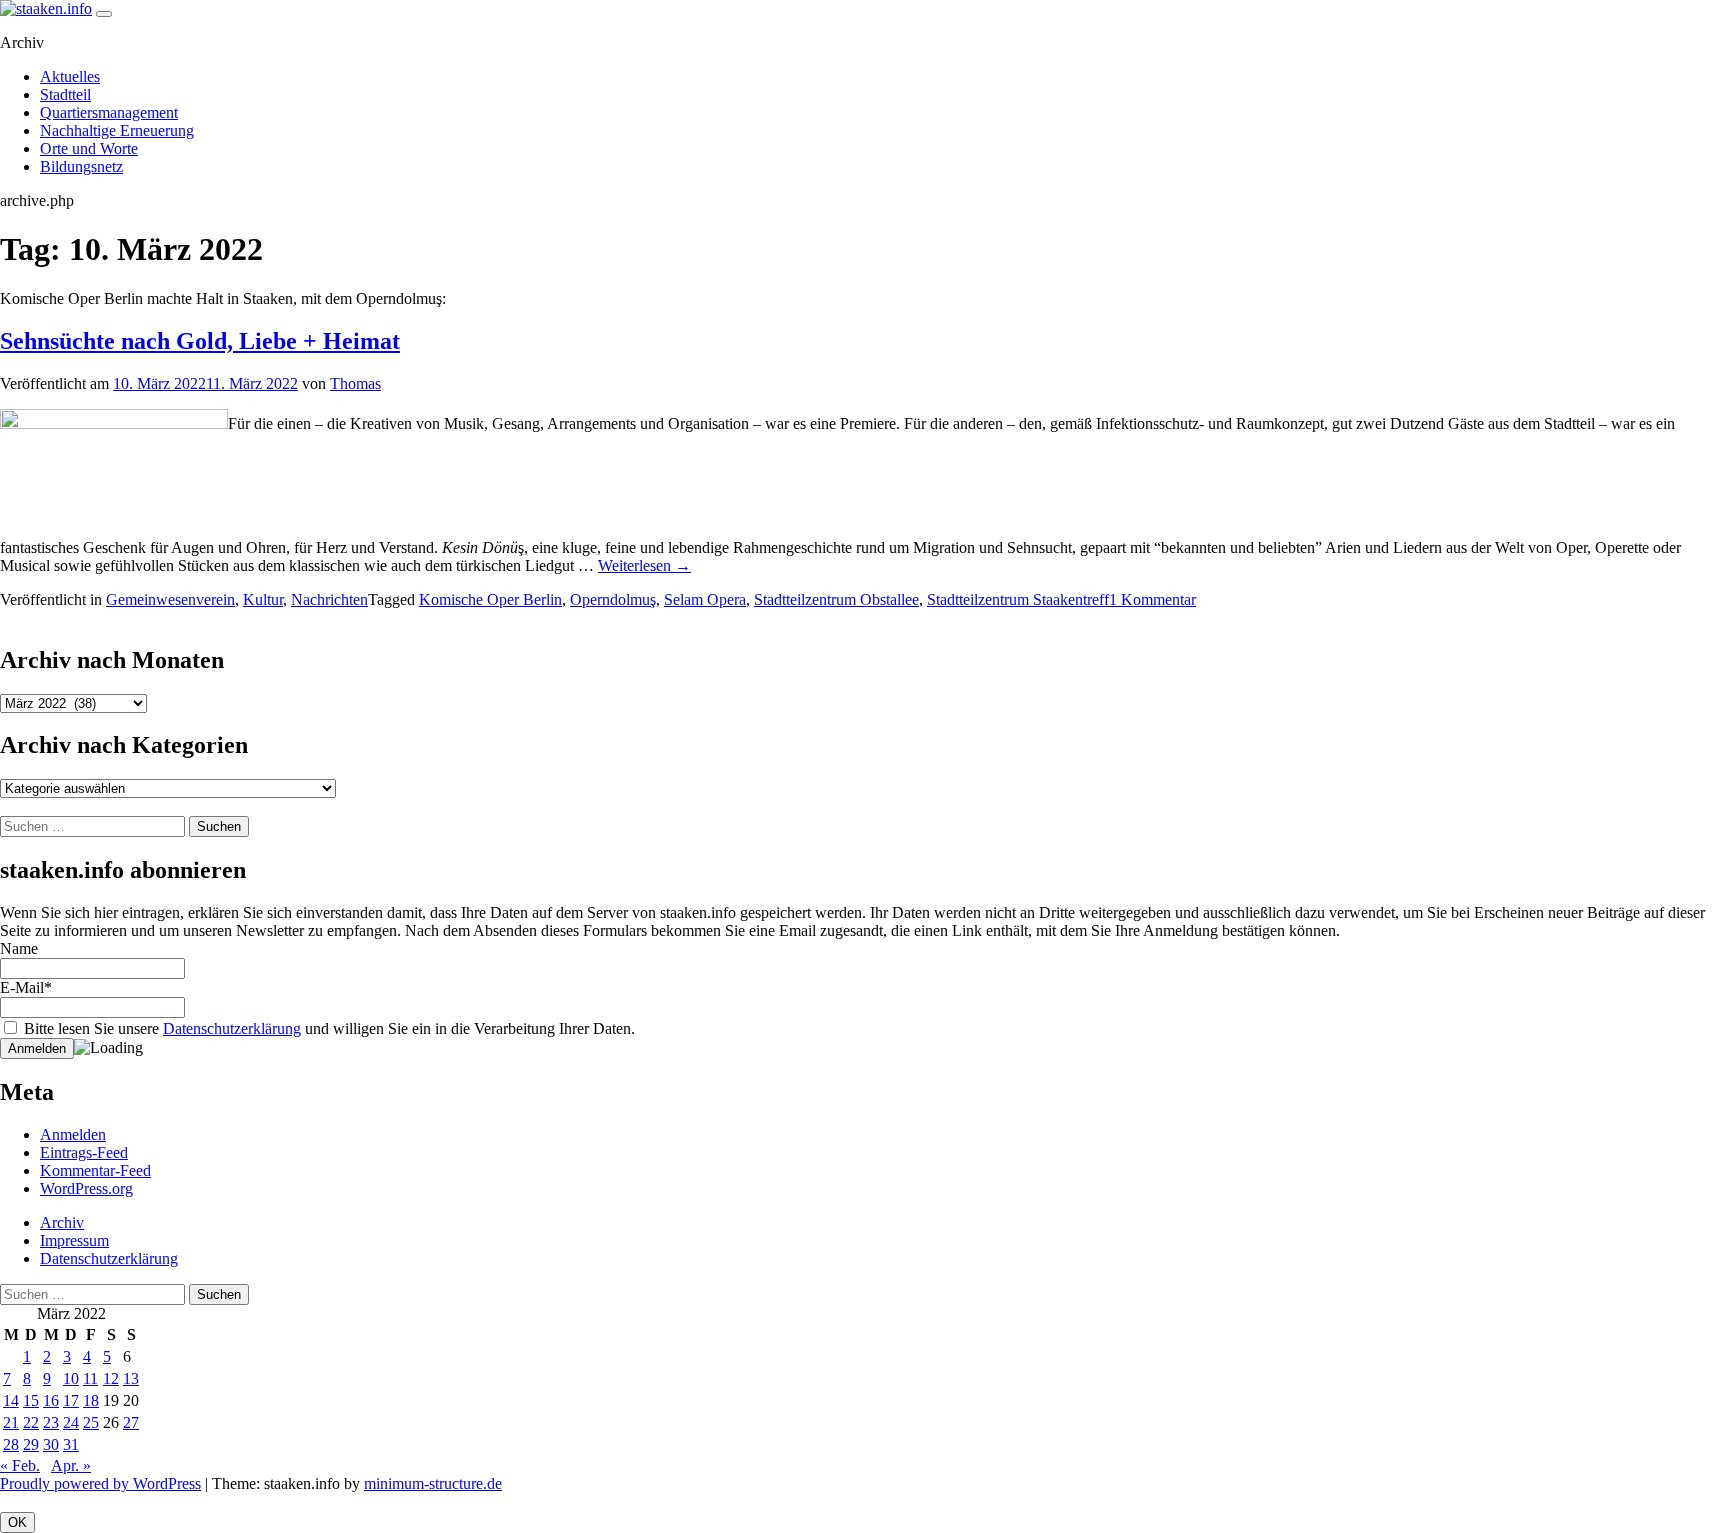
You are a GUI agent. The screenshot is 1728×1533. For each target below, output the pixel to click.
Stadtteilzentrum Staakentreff (1018, 599)
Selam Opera (705, 599)
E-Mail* (26, 987)
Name (19, 948)
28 (11, 1444)
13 (131, 1378)
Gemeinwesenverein (170, 599)
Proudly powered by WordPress (100, 1483)
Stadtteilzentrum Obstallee (836, 599)
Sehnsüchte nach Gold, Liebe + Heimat (200, 341)
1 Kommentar (1152, 599)
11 (90, 1378)
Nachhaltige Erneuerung (117, 130)
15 (31, 1400)
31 (71, 1444)
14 (11, 1400)
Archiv (62, 1222)
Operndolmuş (613, 599)
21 (11, 1422)
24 (71, 1422)
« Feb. (20, 1465)
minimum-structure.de (433, 1483)
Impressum (74, 1240)
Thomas (355, 383)
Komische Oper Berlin (490, 599)
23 (51, 1422)
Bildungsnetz (81, 166)
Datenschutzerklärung (232, 1028)
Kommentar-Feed (95, 1170)
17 (71, 1400)
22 (31, 1422)
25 (91, 1422)
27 (131, 1422)
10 (71, 1378)
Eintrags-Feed (84, 1152)
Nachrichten (329, 599)
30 (51, 1444)
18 (91, 1400)
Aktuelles (70, 76)
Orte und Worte (89, 148)
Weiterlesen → (644, 565)
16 (51, 1400)
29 (31, 1444)
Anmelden (73, 1134)
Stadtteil (65, 94)
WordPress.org (86, 1188)
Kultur (263, 599)
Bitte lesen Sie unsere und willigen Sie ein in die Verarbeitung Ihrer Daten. (327, 1028)
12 (111, 1378)
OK (17, 1522)
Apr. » (71, 1465)
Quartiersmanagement (109, 112)
